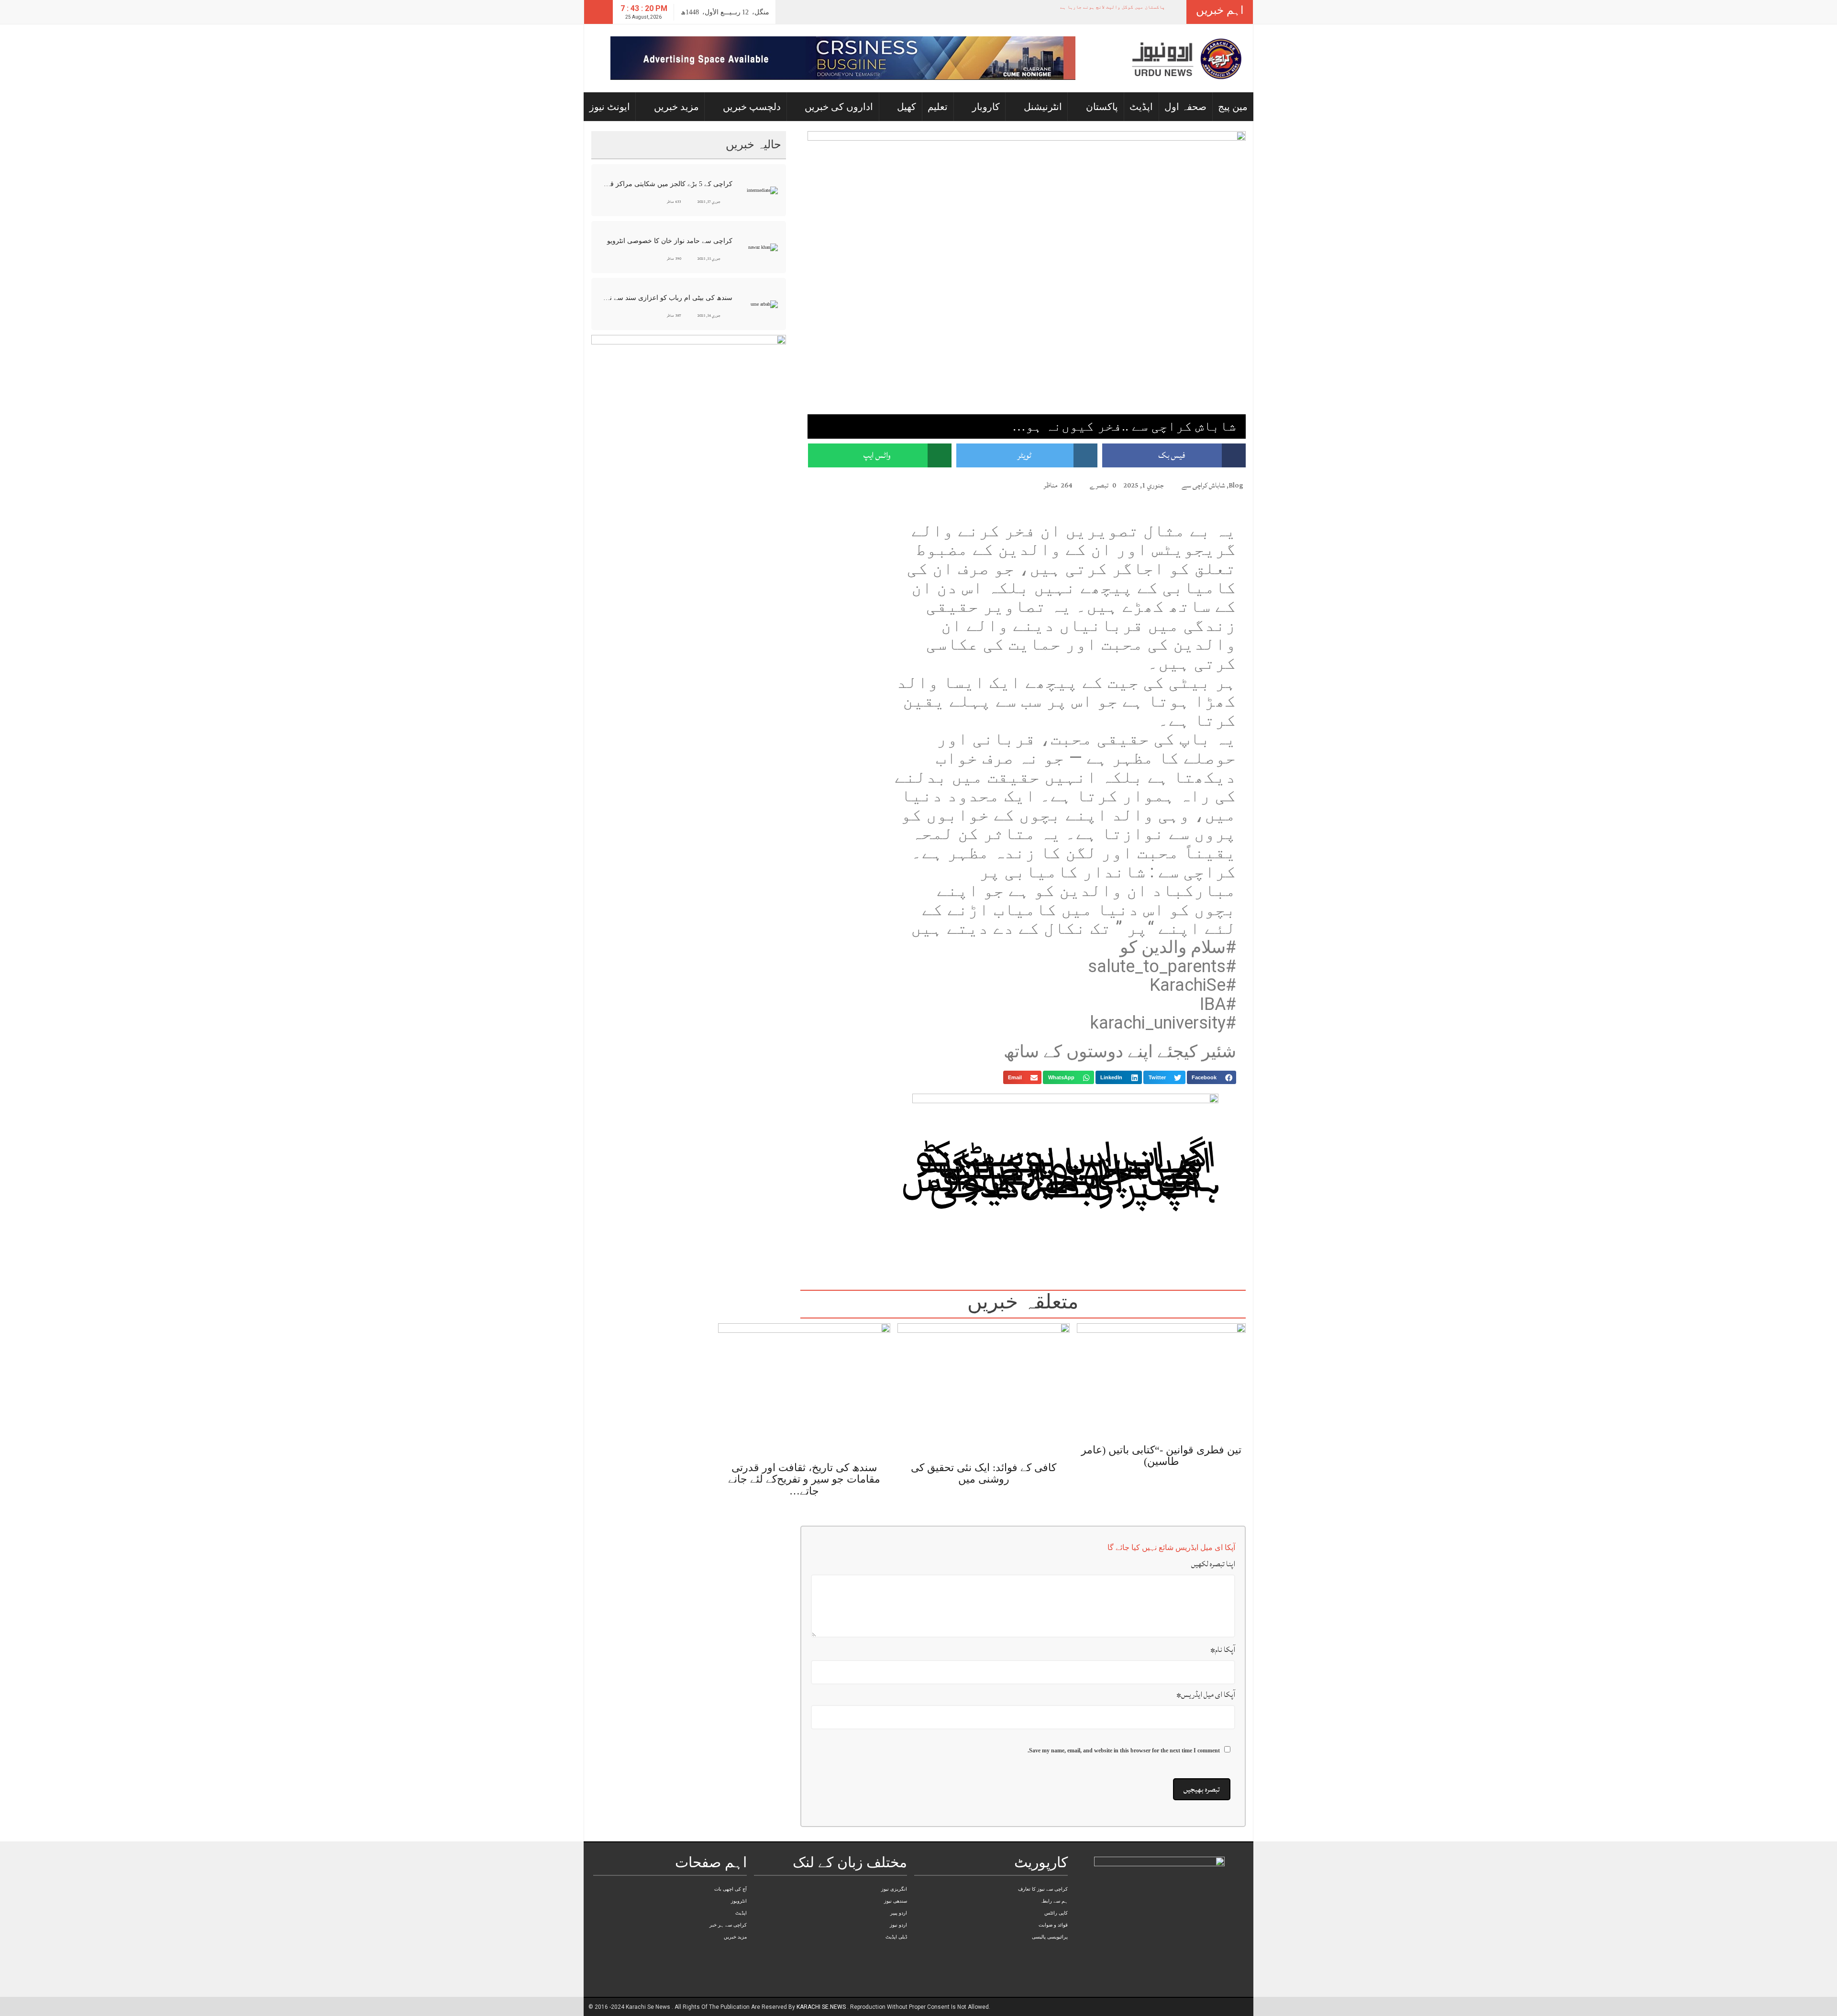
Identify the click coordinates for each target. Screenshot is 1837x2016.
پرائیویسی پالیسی (1050, 1906)
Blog (1236, 485)
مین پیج (1233, 107)
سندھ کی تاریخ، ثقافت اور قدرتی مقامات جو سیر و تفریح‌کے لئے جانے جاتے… (804, 1448)
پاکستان (1102, 107)
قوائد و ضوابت (1053, 1894)
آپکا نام (1223, 1618)
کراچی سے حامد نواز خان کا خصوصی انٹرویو (670, 241)
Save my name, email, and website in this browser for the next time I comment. (1124, 1719)
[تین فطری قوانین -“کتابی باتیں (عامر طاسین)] (1161, 1350)
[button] (1212, 1077)
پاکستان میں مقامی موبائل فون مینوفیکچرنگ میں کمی (1110, 7)
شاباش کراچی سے (1203, 485)
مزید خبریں (676, 107)
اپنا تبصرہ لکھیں (1213, 1533)
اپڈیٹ (1141, 107)
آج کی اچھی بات (730, 1858)
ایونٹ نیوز (610, 107)
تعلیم (938, 107)
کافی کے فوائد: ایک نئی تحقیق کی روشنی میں (984, 1442)
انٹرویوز (739, 1870)
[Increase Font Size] (826, 485)
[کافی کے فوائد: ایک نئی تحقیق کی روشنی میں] (984, 1358)
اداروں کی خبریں (839, 107)
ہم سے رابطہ (1054, 1870)
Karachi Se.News (822, 1976)
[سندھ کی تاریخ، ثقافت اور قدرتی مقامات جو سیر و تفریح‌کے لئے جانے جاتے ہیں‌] (804, 1358)
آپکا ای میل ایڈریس (1206, 1663)
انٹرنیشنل (1043, 107)
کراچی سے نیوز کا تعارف (1043, 1858)
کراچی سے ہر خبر (728, 1894)
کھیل (907, 107)
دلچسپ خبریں (752, 107)
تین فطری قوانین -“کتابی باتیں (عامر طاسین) (1161, 1424)
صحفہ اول (1185, 107)
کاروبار (986, 107)
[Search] (598, 12)
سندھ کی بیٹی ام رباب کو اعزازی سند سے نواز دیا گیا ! (667, 298)
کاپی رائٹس (1056, 1882)
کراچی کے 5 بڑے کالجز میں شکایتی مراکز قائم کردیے (667, 184)
